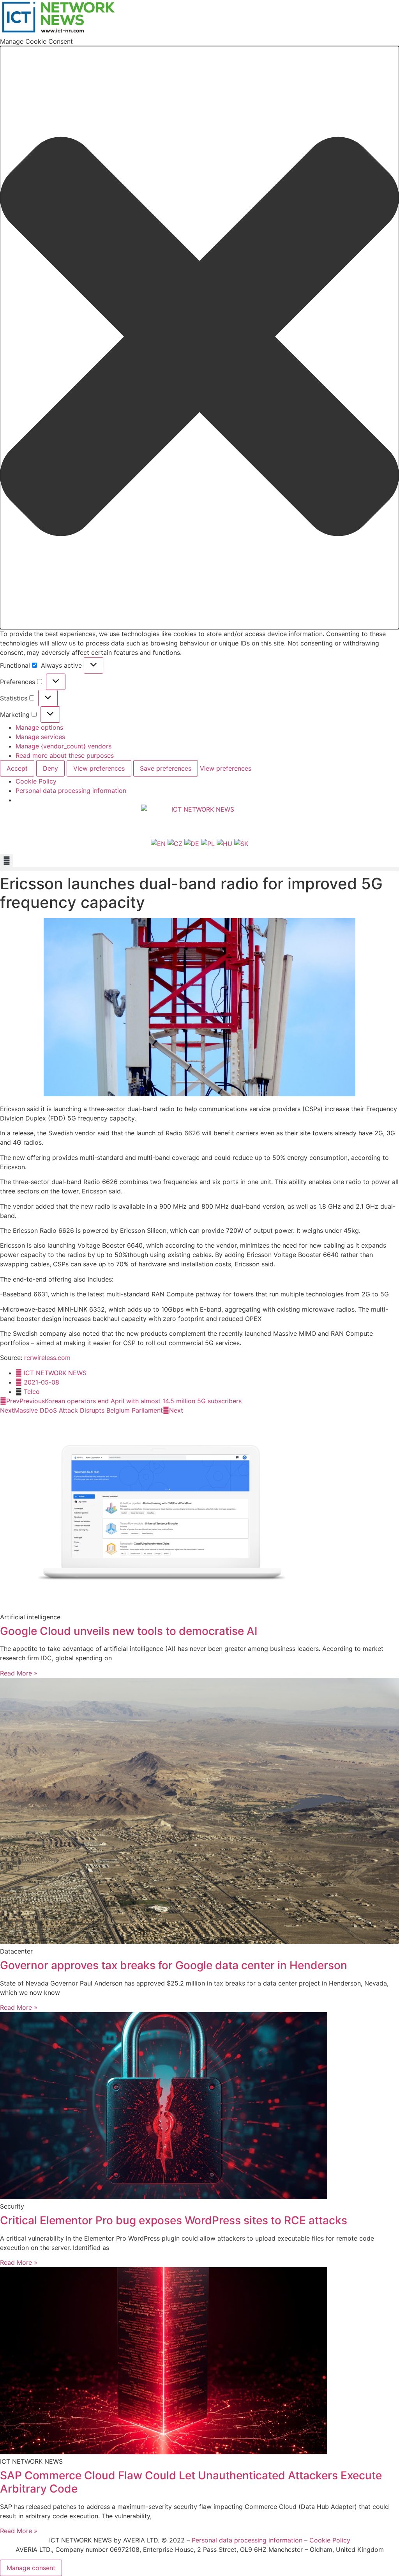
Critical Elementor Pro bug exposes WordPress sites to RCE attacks (174, 2220)
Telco (32, 1392)
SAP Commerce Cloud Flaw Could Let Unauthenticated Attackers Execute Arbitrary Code (191, 2482)
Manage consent (31, 2568)
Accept (17, 768)
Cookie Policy (36, 781)
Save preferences (166, 768)
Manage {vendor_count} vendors (64, 746)
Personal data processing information (71, 791)
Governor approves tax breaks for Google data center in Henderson (174, 1965)
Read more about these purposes (65, 755)
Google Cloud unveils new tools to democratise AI (129, 1631)
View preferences (99, 768)
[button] (199, 338)
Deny (50, 768)
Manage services (40, 737)
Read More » (19, 1673)
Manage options (39, 727)
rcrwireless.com (47, 1358)
